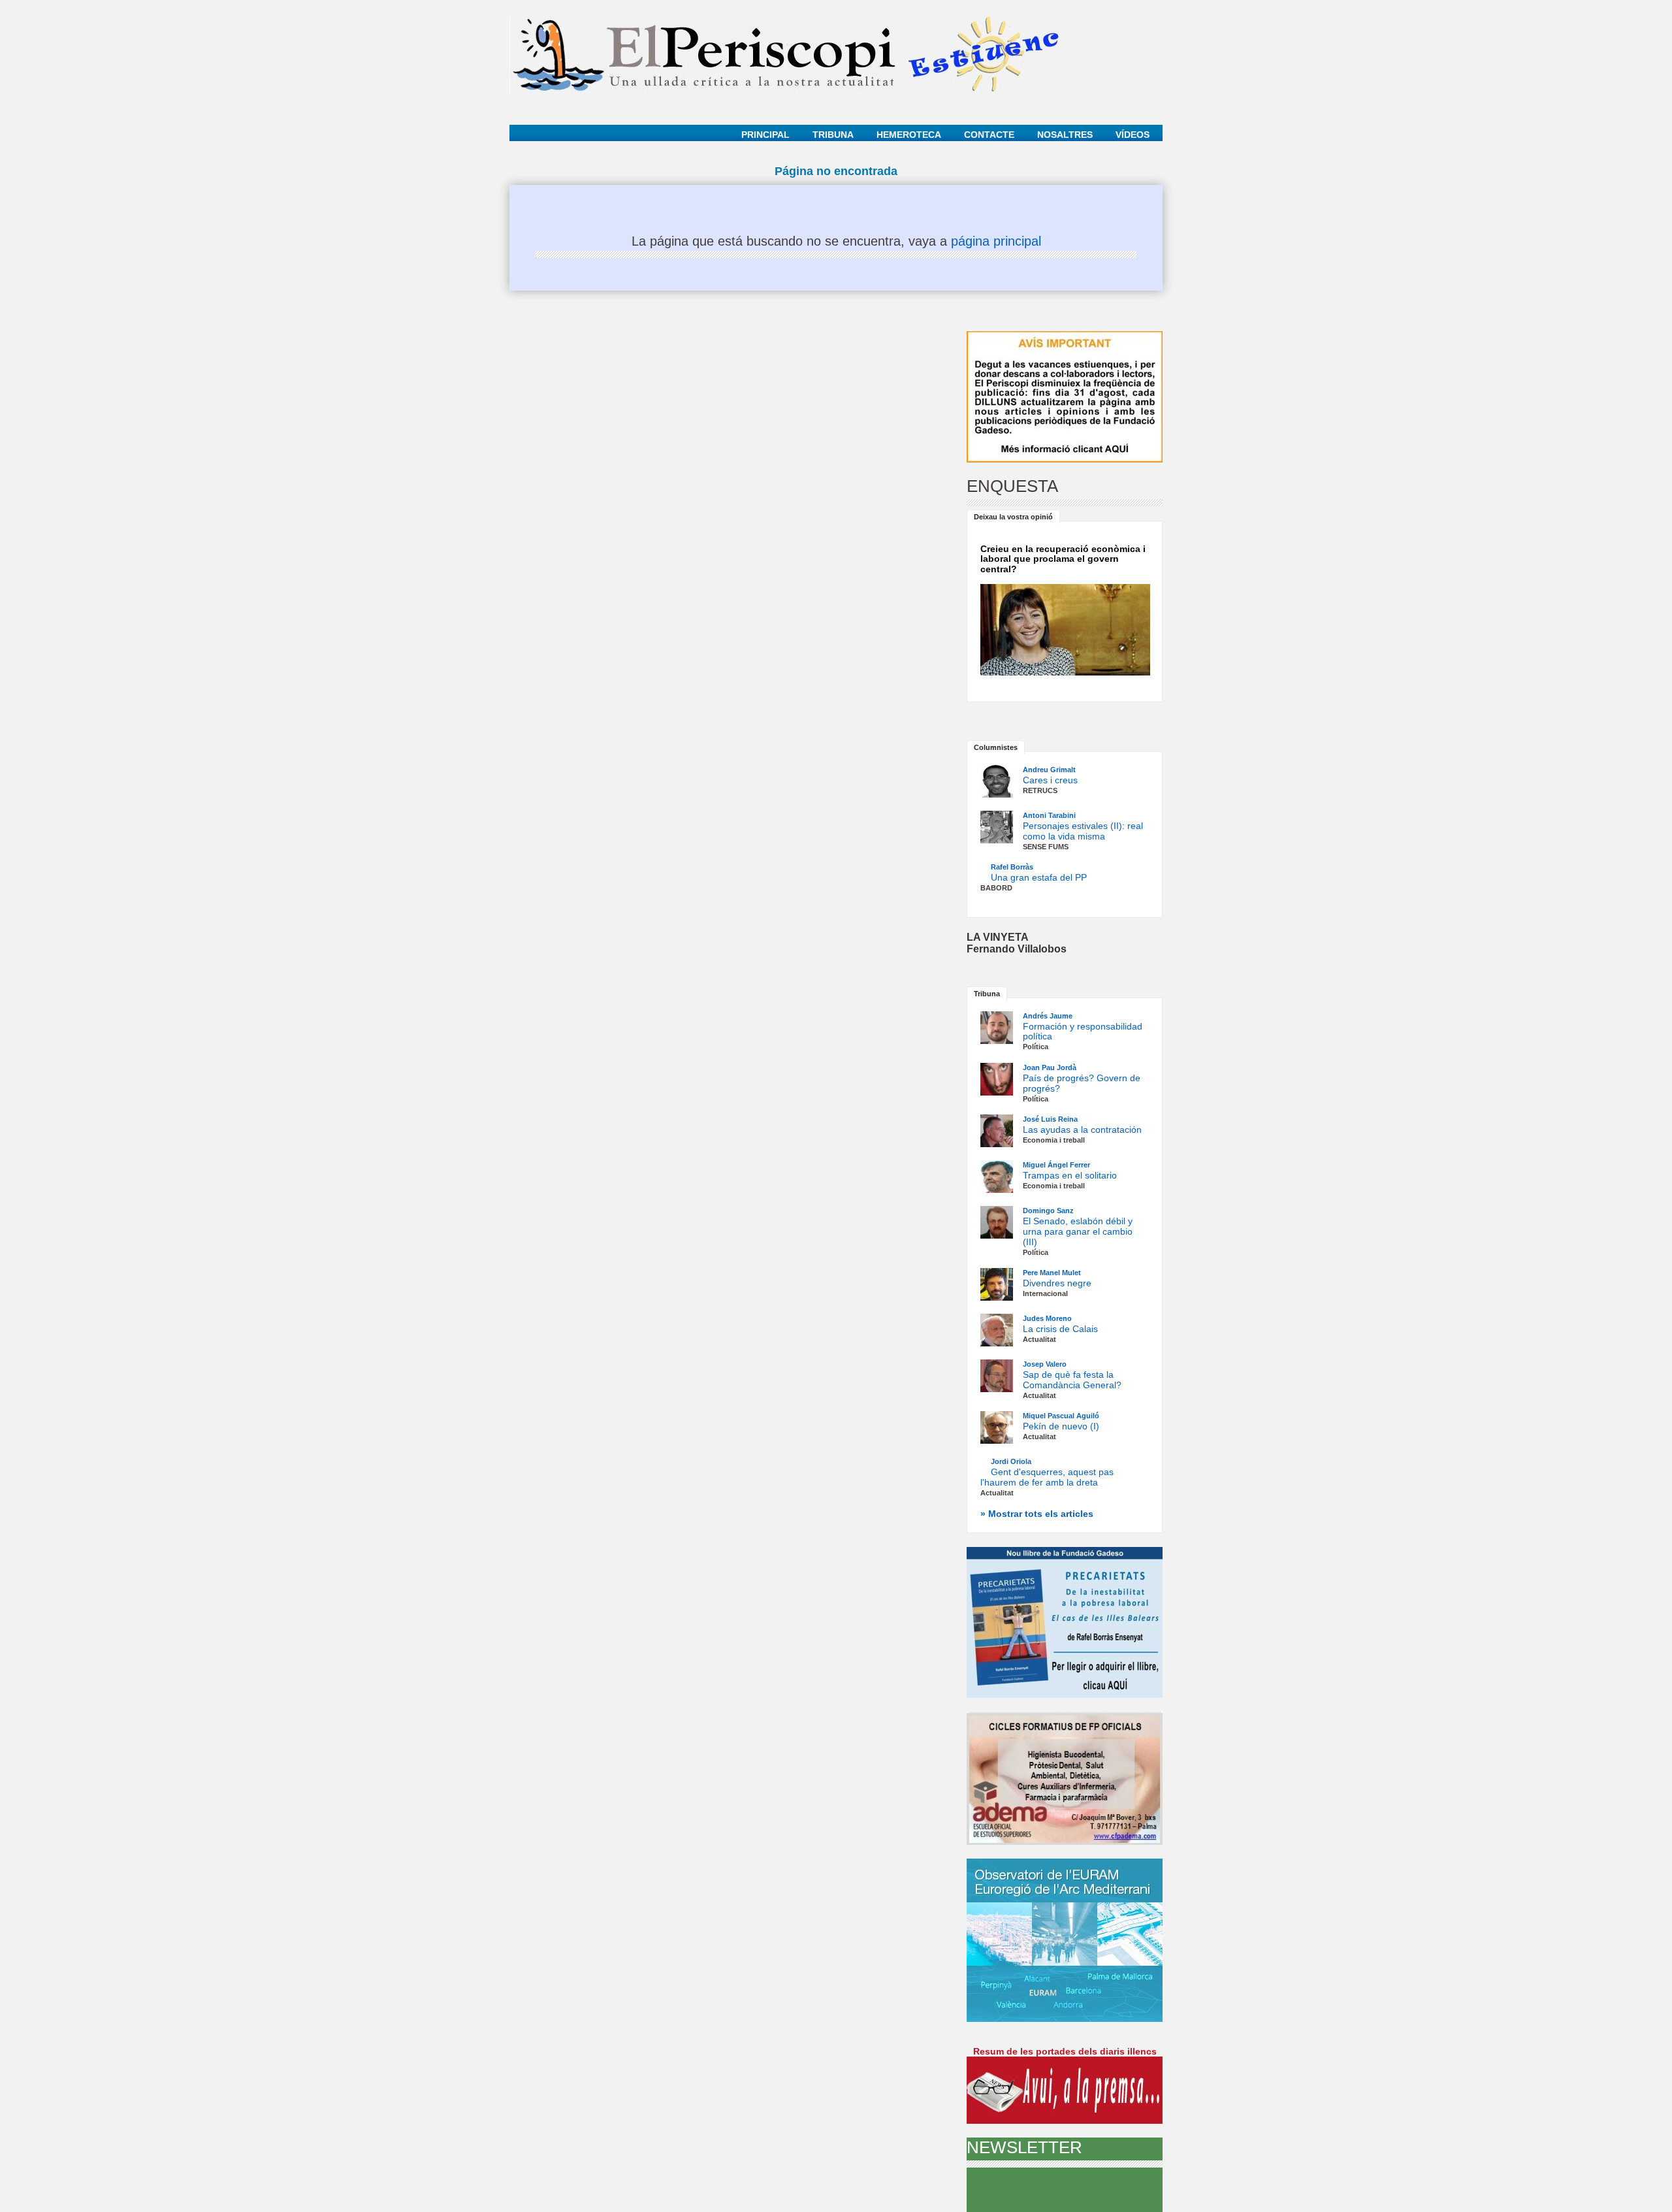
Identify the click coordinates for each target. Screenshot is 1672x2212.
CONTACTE (989, 135)
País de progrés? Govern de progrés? (1082, 1083)
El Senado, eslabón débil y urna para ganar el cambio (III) (1078, 1231)
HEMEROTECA (909, 135)
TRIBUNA (833, 135)
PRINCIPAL (765, 135)
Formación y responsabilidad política (1083, 1032)
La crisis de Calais (1060, 1329)
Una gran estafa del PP (1039, 877)
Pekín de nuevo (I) (1061, 1426)
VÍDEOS (1133, 135)
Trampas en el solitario (1070, 1175)
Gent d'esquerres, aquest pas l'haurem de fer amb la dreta (1047, 1477)
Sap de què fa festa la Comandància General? (1072, 1380)
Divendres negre (1057, 1283)
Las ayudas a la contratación (1082, 1130)
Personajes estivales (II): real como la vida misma (1083, 831)
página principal (996, 241)
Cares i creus (1050, 780)
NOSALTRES (1065, 135)
